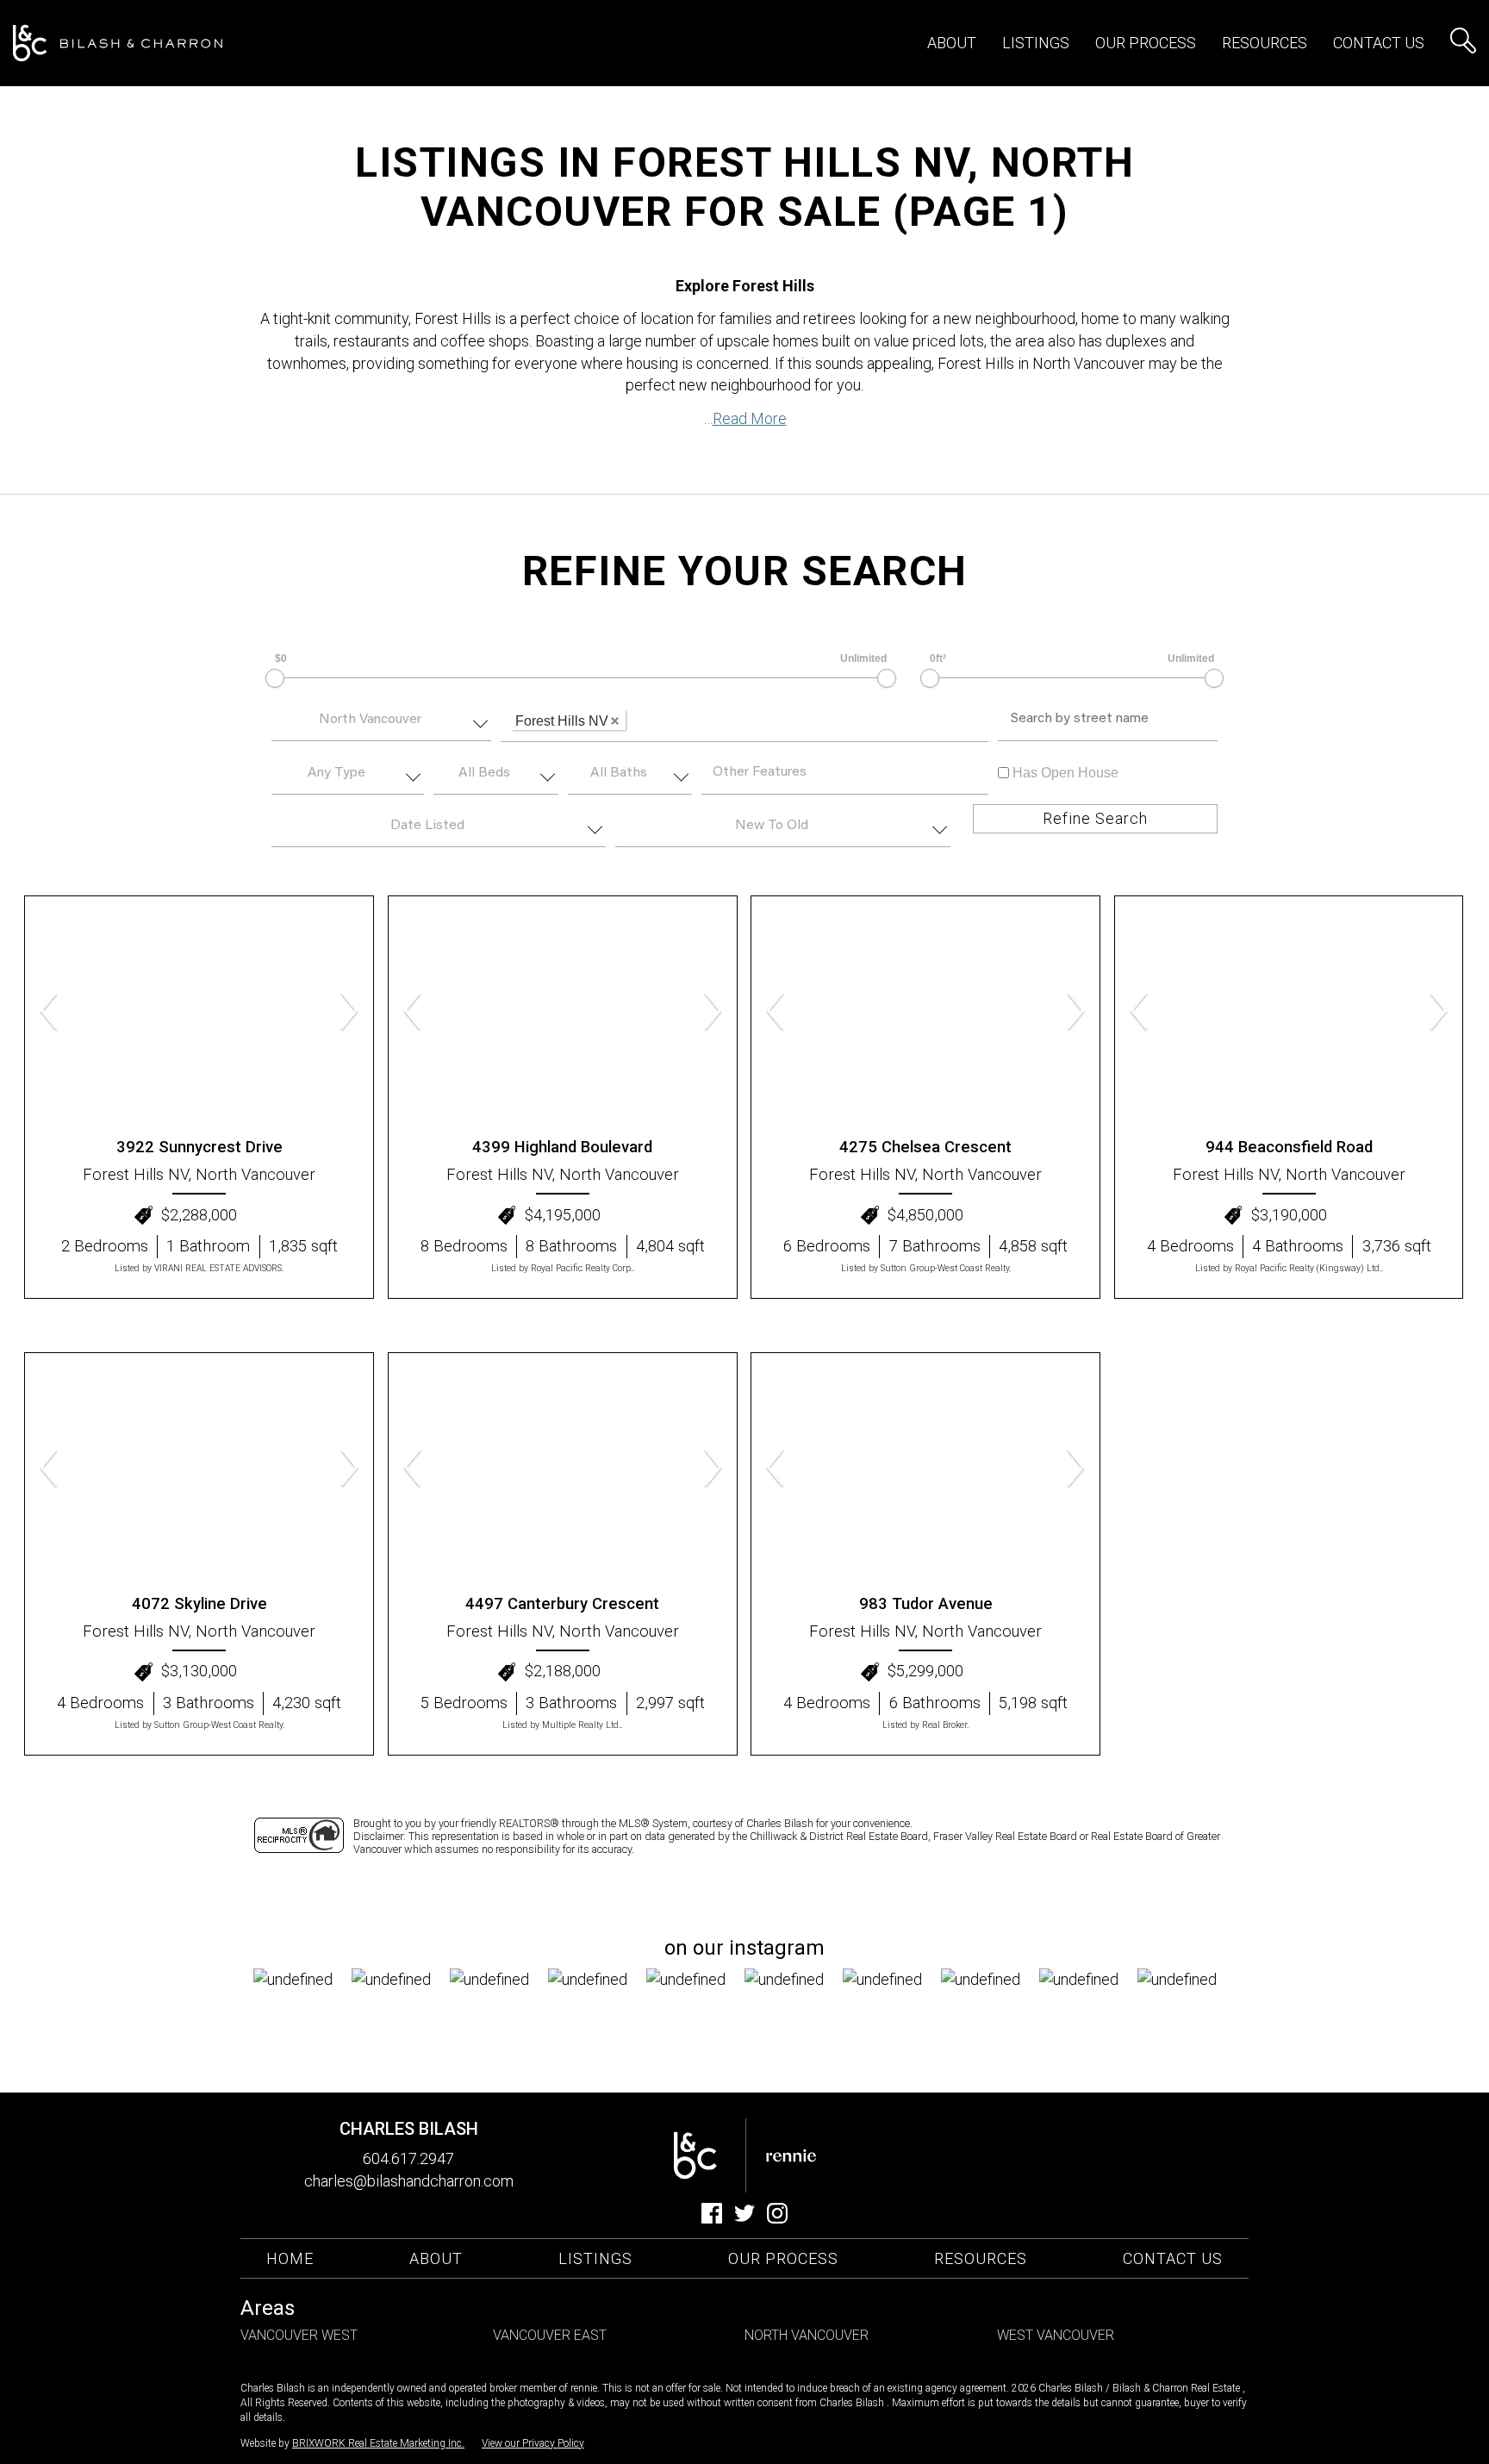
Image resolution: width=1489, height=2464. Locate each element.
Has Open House (1064, 773)
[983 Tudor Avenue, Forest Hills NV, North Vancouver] (925, 1469)
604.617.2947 (408, 2158)
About (952, 43)
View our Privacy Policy (533, 2443)
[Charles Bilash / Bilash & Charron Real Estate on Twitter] (744, 2218)
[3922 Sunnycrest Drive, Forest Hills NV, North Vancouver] (199, 1012)
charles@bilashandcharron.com (409, 2181)
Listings (595, 2258)
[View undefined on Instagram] (302, 2018)
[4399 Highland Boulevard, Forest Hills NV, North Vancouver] (563, 1012)
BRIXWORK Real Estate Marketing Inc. (378, 2443)
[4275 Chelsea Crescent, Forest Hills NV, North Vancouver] (925, 1012)
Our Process (783, 2258)
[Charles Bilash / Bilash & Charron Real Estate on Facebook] (712, 2218)
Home (290, 2258)
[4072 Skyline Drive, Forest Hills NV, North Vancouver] (199, 1469)
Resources (1265, 43)
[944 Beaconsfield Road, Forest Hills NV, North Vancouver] (1289, 1012)
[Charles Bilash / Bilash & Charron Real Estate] (118, 44)
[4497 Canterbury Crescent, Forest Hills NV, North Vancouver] (563, 1469)
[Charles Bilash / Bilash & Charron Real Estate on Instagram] (777, 2218)
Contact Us (1379, 43)
